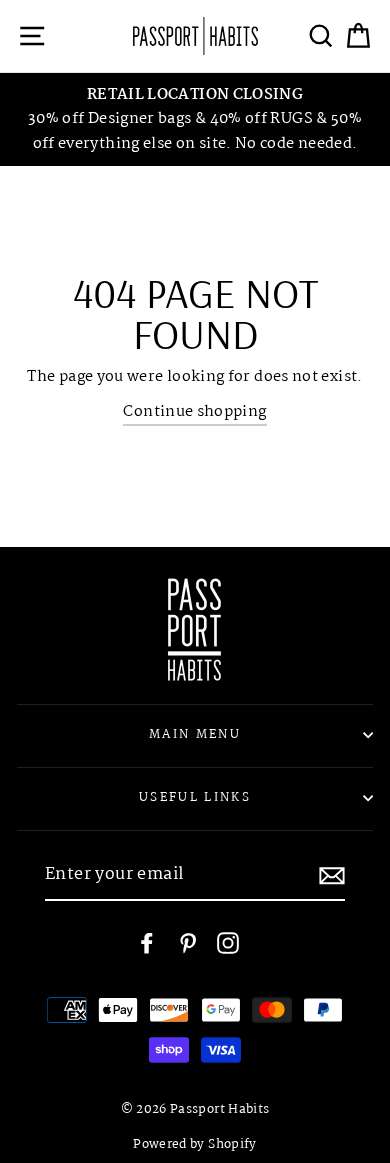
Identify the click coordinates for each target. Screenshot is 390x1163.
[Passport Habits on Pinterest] (188, 943)
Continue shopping (194, 412)
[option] (195, 120)
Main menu (195, 734)
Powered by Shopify (195, 1145)
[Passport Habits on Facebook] (147, 943)
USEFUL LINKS (195, 797)
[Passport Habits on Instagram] (228, 943)
